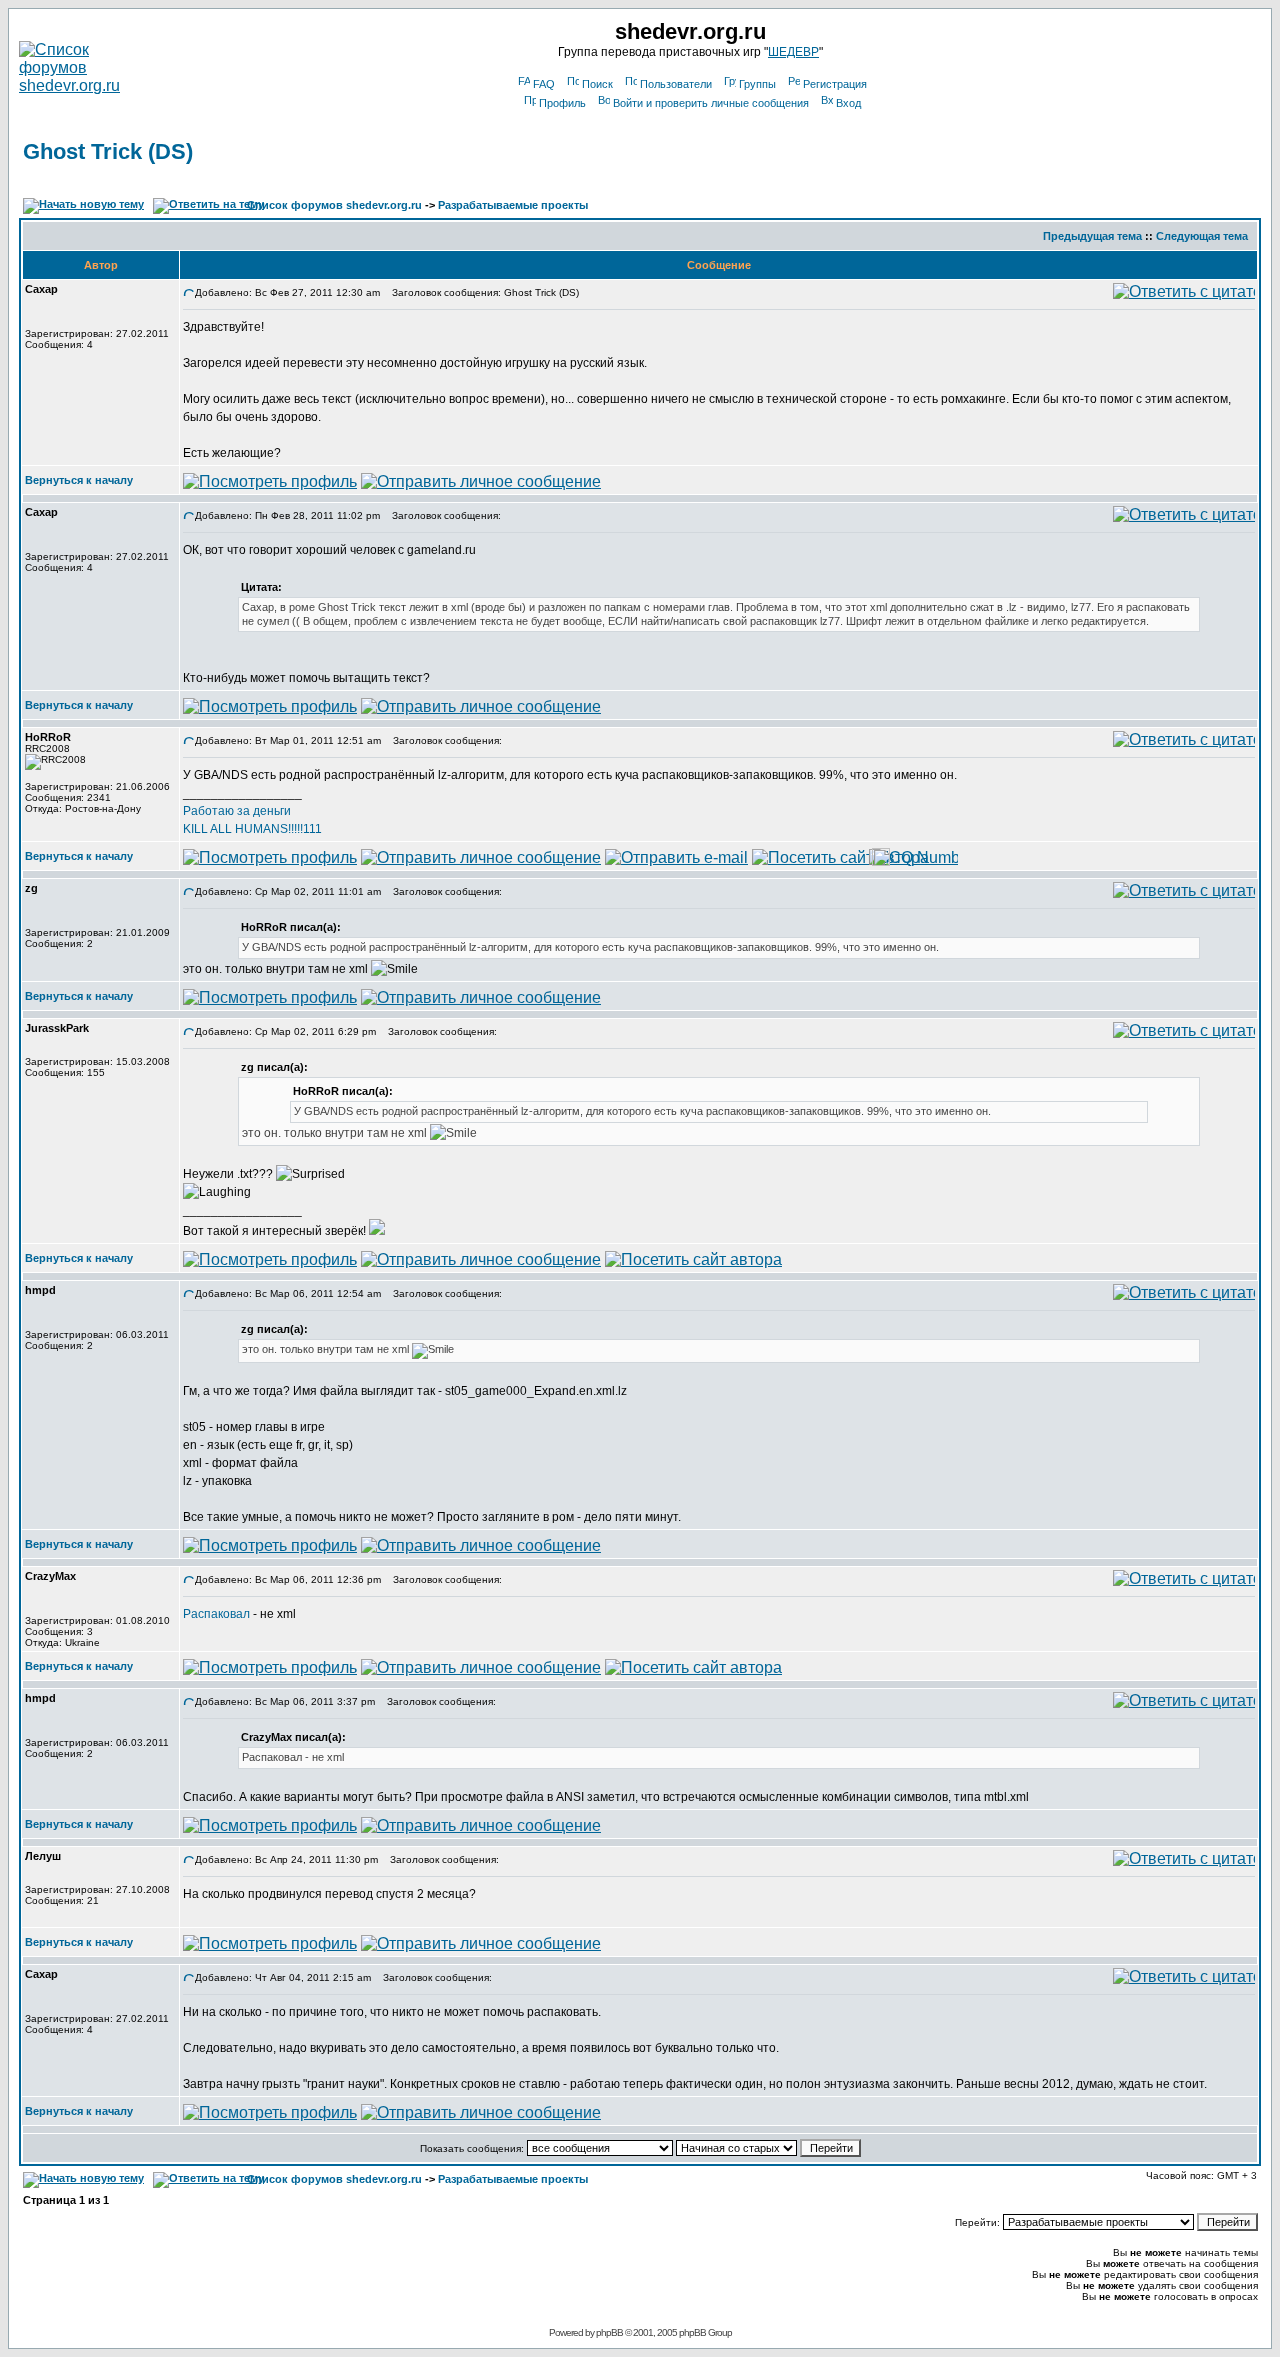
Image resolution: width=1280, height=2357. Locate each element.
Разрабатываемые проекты (513, 205)
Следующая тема (1202, 236)
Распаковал (216, 1614)
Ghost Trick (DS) (108, 151)
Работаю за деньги (237, 811)
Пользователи (676, 84)
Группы (757, 84)
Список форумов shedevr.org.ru (334, 205)
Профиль (562, 103)
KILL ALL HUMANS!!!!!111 (252, 829)
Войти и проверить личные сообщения (711, 103)
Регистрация (835, 84)
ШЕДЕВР (793, 52)
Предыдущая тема (1092, 236)
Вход (848, 103)
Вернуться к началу (79, 480)
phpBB (609, 2332)
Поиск (597, 84)
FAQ (544, 84)
